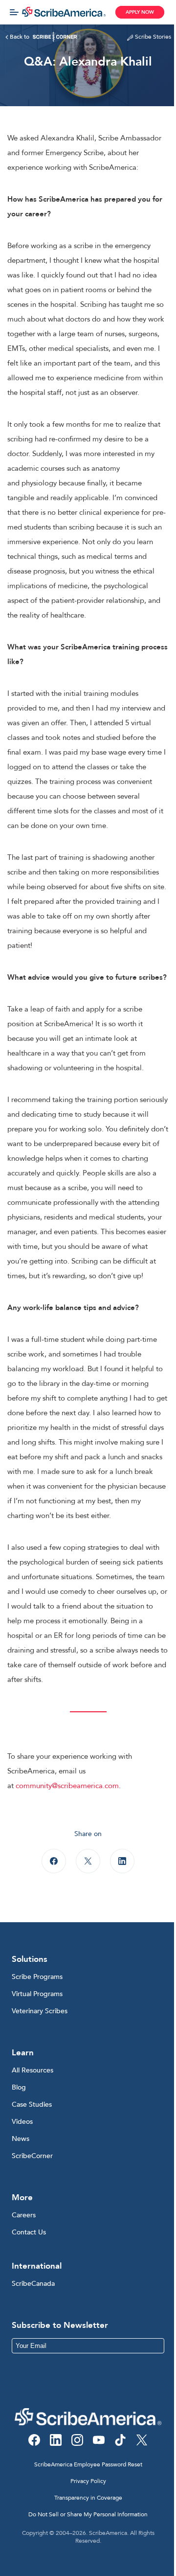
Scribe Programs (37, 1977)
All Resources (33, 2070)
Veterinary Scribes (40, 2011)
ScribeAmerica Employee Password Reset (88, 2464)
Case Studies (32, 2104)
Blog (19, 2087)
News (21, 2139)
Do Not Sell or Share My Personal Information (88, 2514)
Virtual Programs (37, 1994)
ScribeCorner (32, 2156)
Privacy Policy (88, 2481)
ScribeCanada (33, 2284)
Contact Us (29, 2232)
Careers (24, 2215)
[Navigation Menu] (14, 12)
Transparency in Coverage (88, 2498)
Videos (22, 2122)
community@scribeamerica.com (67, 1786)
